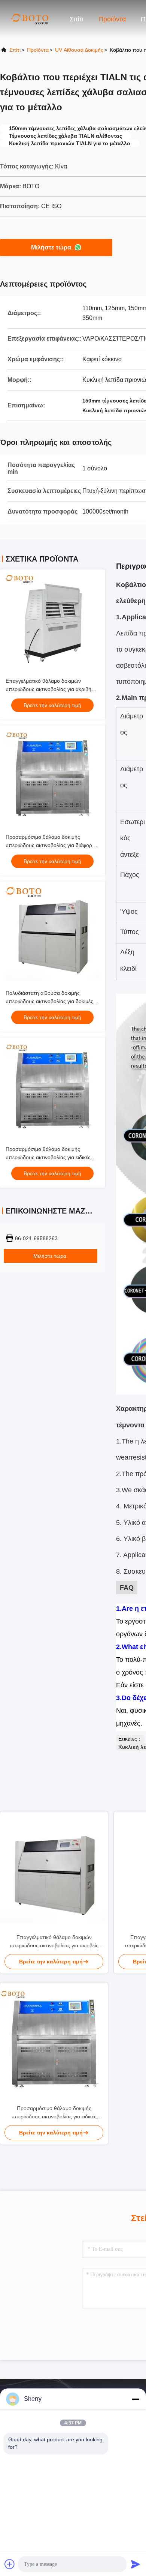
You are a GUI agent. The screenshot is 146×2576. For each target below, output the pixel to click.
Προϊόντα (112, 19)
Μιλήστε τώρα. (52, 247)
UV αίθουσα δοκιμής (79, 50)
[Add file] (10, 2564)
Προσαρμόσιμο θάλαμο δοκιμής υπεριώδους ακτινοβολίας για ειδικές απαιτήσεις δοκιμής (48, 1157)
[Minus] (136, 2399)
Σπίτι (77, 19)
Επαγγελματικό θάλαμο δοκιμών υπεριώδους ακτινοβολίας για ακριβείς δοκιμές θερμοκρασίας (54, 1942)
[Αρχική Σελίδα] (30, 19)
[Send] (136, 2564)
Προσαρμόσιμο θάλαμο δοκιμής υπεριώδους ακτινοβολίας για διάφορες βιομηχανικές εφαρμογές (51, 845)
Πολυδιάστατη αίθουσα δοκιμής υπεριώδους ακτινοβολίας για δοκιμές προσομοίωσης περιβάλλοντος (49, 1001)
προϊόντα (38, 50)
